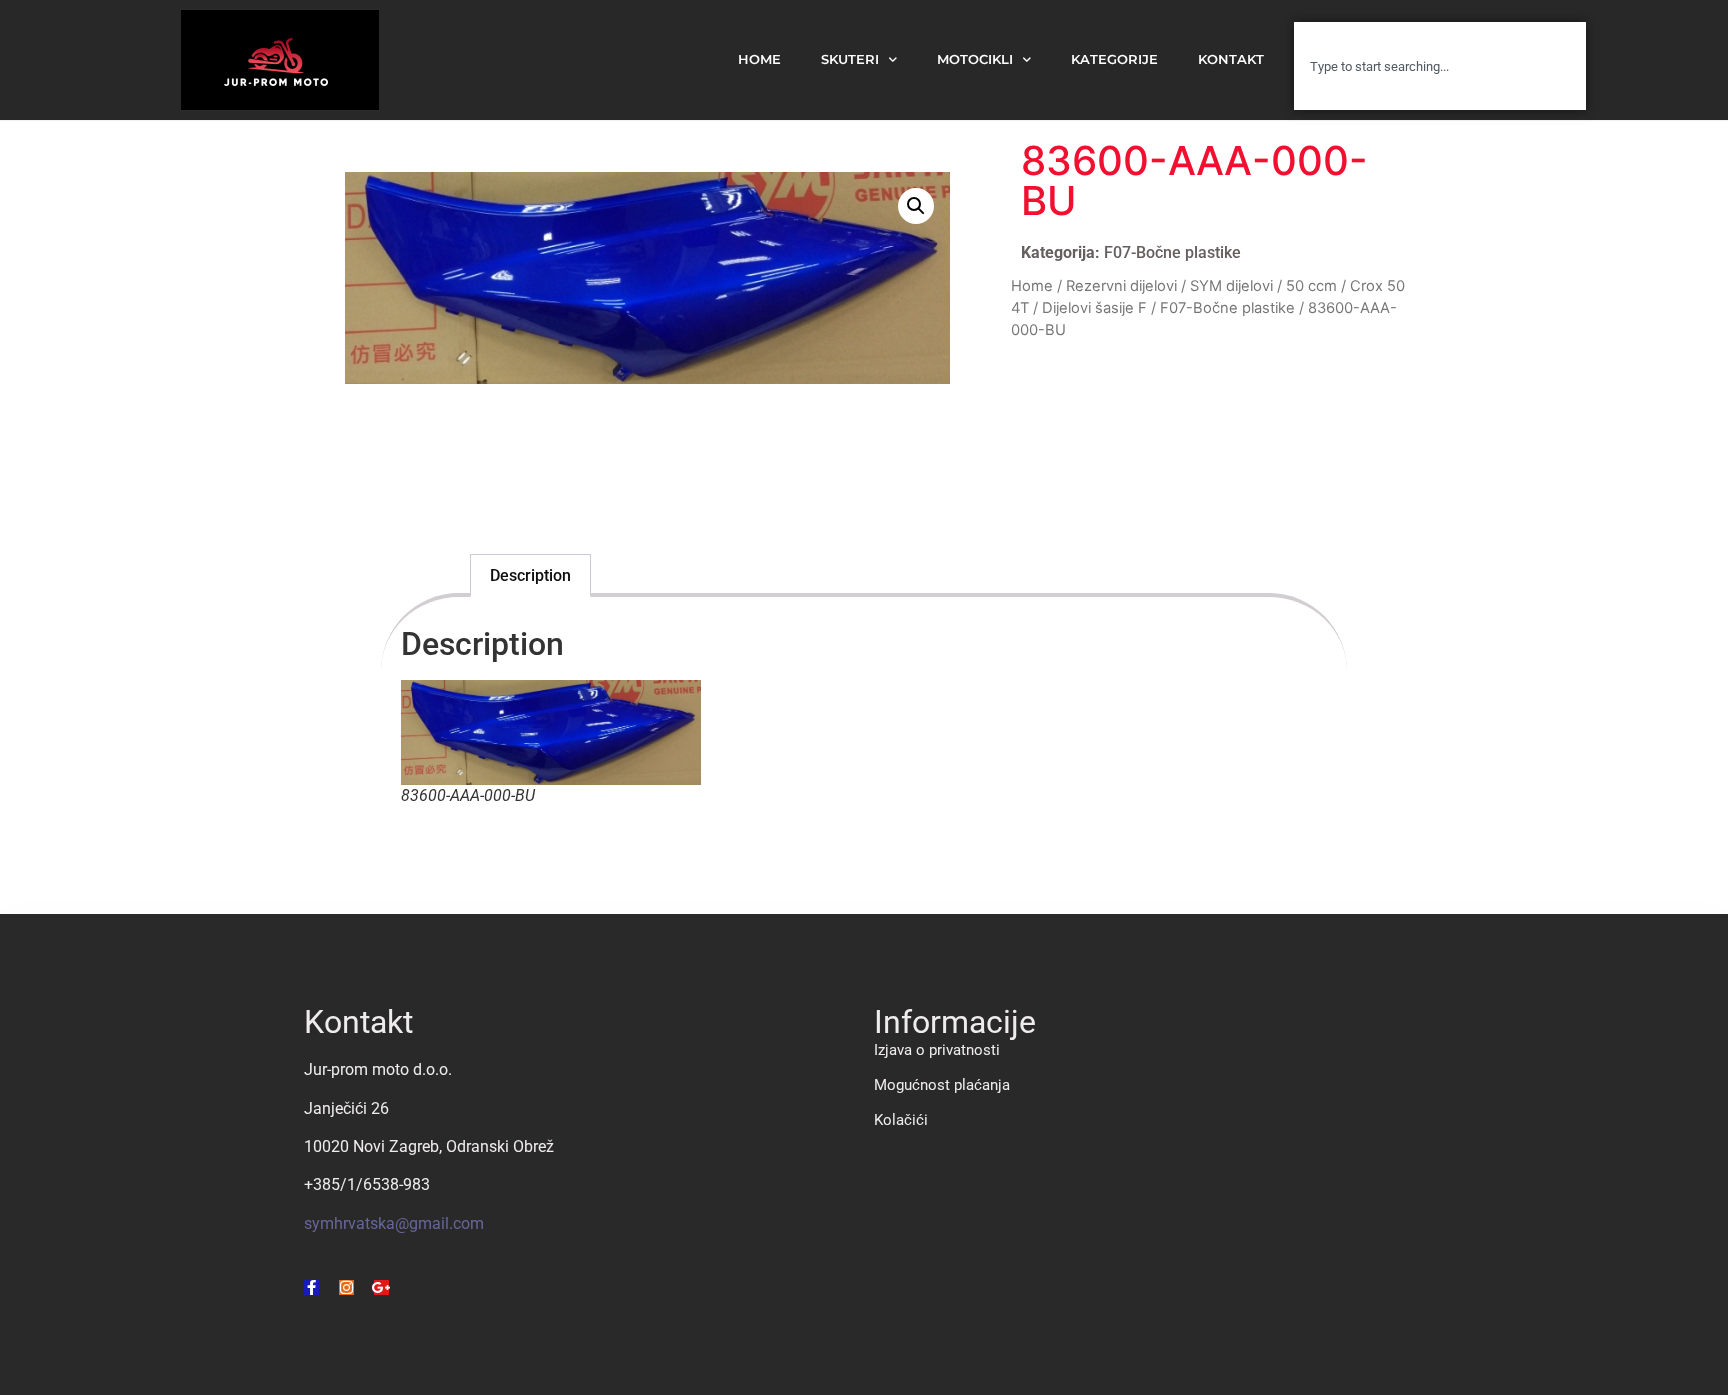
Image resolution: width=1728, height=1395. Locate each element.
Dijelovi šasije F (1094, 308)
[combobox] (1440, 66)
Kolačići (901, 1120)
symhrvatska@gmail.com (394, 1223)
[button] (916, 206)
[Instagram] (346, 1287)
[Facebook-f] (311, 1287)
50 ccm (1311, 286)
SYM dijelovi (1231, 286)
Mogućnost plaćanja (942, 1085)
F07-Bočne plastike (1172, 252)
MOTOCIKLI (975, 59)
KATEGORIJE (1114, 59)
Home (1032, 286)
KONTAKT (1231, 59)
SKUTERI (850, 59)
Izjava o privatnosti (937, 1050)
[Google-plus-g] (381, 1287)
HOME (759, 59)
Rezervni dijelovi (1121, 286)
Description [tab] (530, 575)
